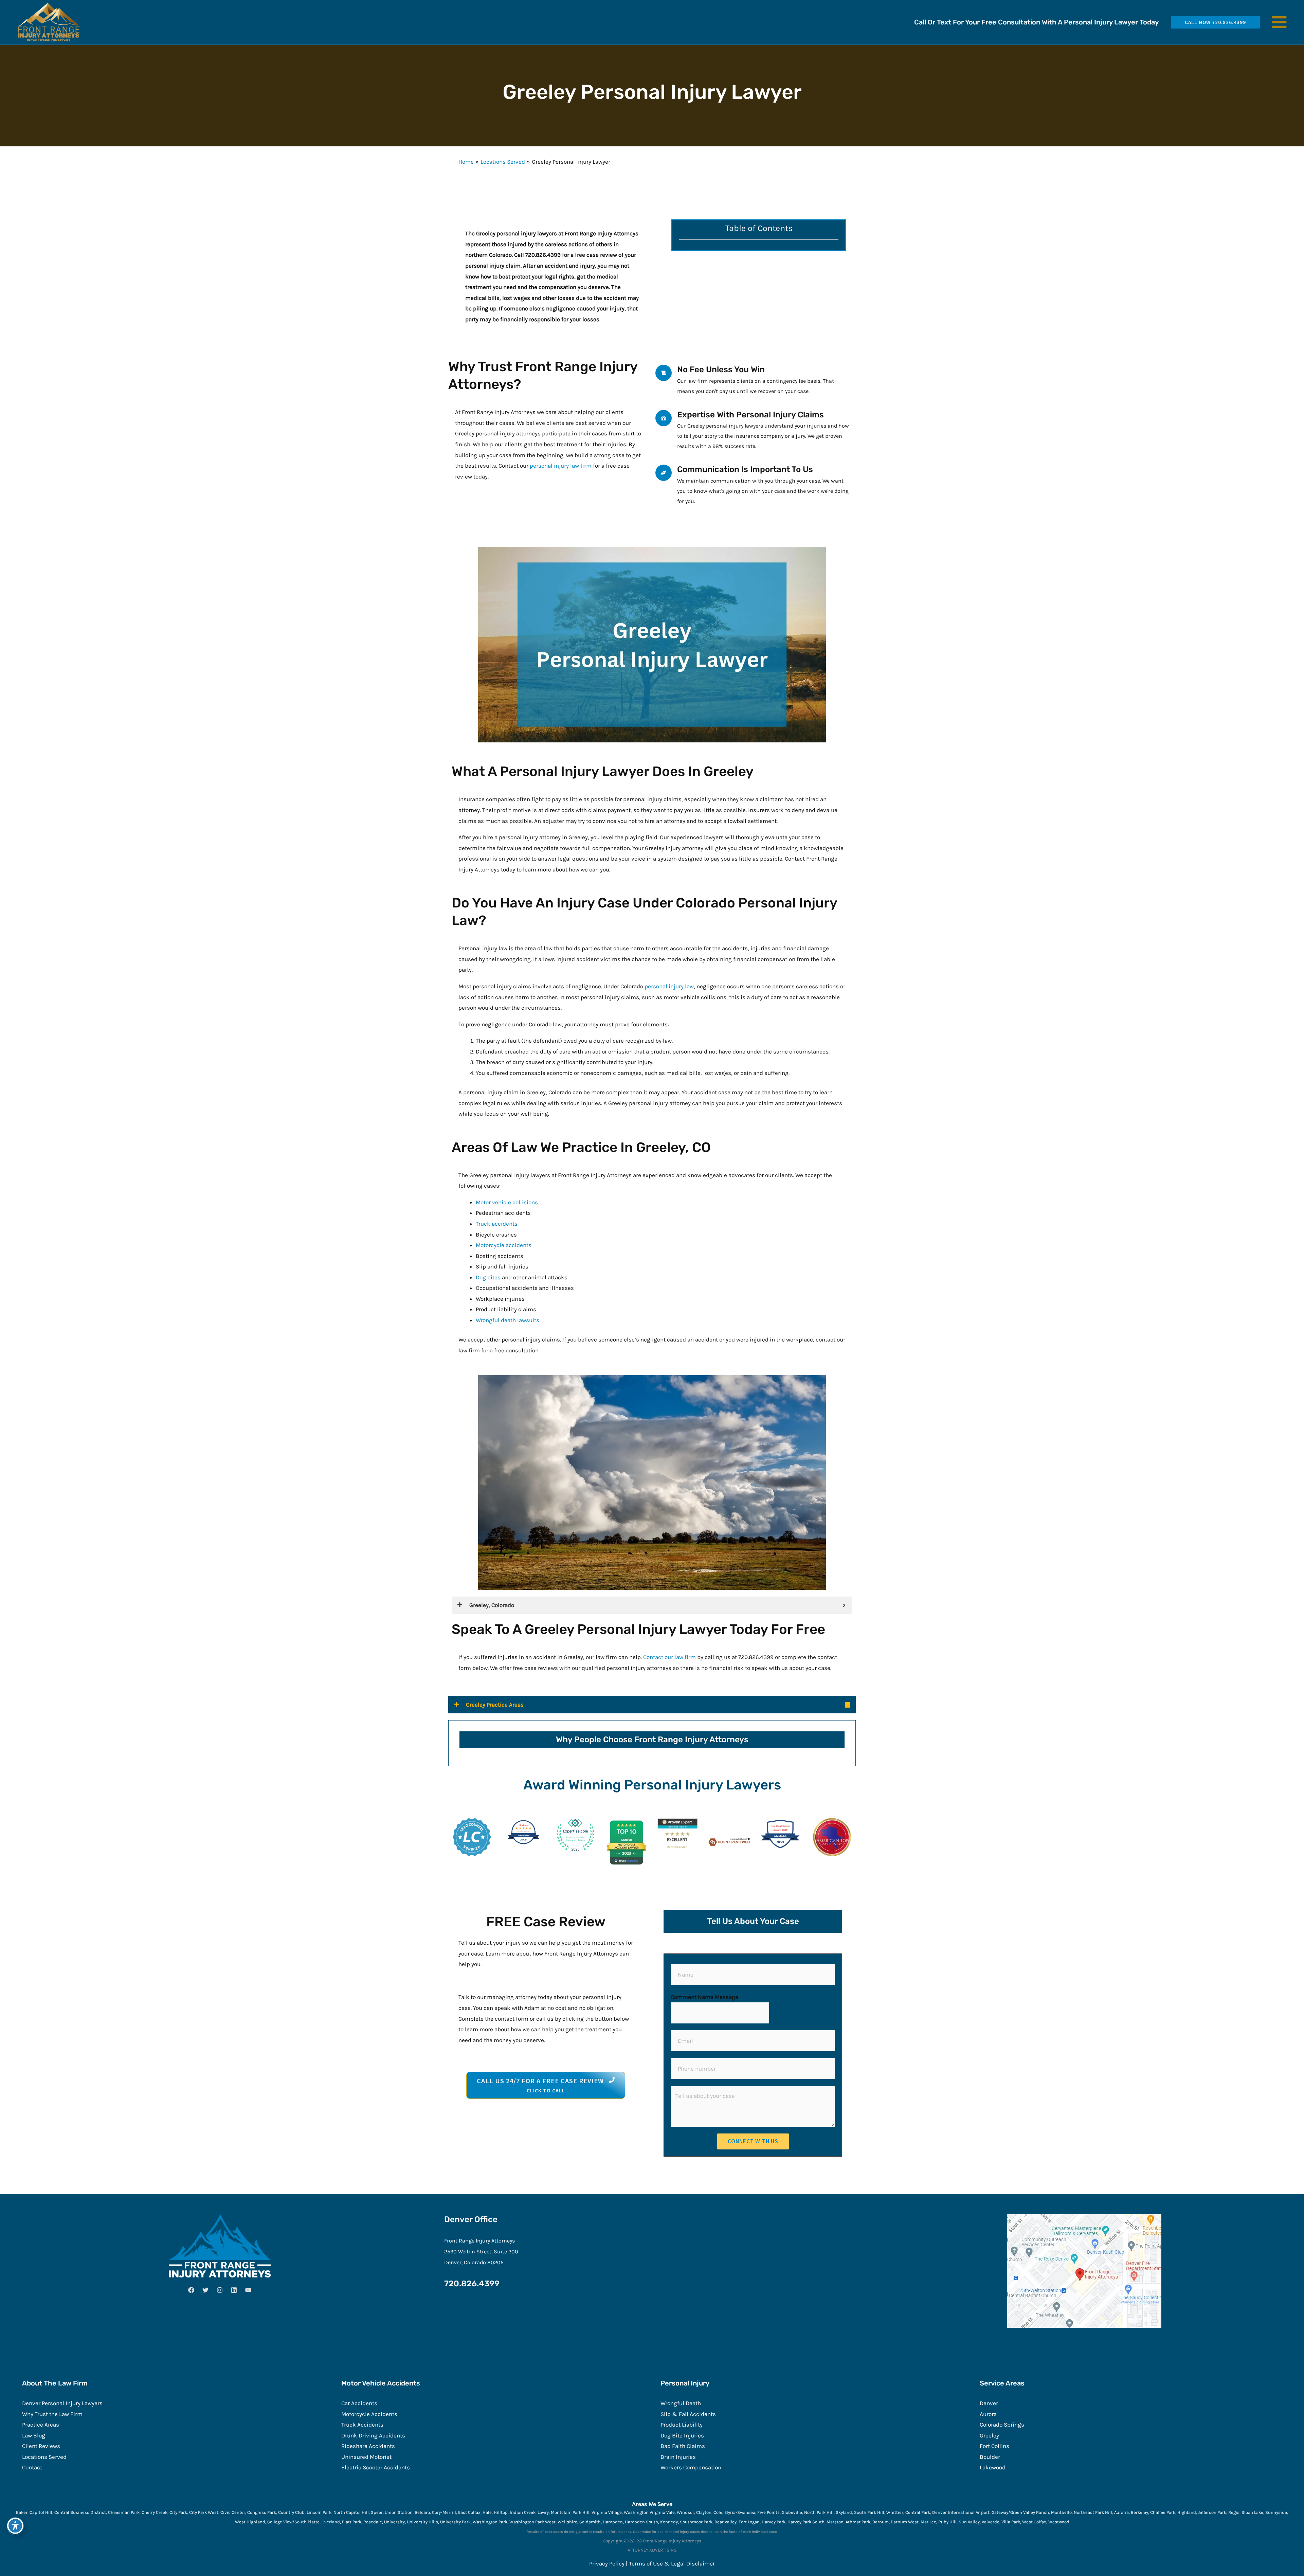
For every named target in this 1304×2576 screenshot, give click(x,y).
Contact (32, 2467)
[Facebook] (191, 2290)
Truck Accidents (362, 2425)
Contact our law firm (669, 1657)
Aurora (988, 2414)
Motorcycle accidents (504, 1245)
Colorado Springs (1002, 2425)
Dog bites (488, 1277)
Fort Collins (994, 2446)
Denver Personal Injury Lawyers (62, 2403)
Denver (989, 2403)
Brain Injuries (678, 2457)
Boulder (990, 2457)
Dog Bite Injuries (682, 2435)
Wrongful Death (681, 2403)
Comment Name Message (704, 1997)
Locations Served (44, 2457)
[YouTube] (248, 2290)
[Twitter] (205, 2290)
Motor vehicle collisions (507, 1202)
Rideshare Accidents (368, 2446)
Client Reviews (41, 2446)
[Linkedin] (234, 2290)
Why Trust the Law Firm (52, 2414)
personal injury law (669, 986)
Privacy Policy (607, 2563)
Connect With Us (753, 2141)
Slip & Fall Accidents (688, 2414)
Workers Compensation (691, 2467)
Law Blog (34, 2435)
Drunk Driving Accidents (373, 2435)
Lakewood (993, 2467)
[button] (1213, 22)
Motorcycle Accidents (369, 2414)
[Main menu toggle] (1280, 22)
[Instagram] (220, 2290)
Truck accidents (497, 1224)
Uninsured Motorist (366, 2457)
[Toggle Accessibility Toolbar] (15, 2526)
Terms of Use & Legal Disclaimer (672, 2563)
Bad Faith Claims (683, 2446)
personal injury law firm (561, 466)
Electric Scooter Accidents (376, 2467)
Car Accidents (359, 2403)
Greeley (989, 2435)
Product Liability (682, 2425)
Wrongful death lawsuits (508, 1320)
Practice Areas (41, 2425)
